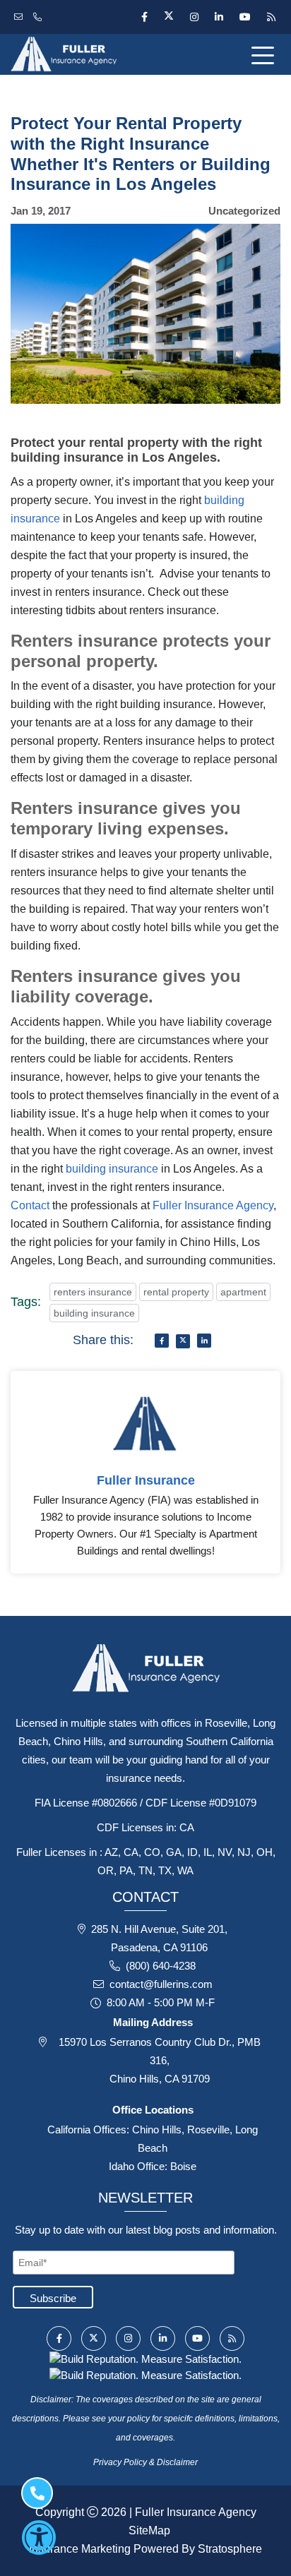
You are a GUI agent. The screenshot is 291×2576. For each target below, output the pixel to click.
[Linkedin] (219, 17)
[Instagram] (194, 17)
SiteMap (149, 2530)
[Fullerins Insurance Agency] (97, 54)
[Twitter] (168, 17)
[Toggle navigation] (266, 54)
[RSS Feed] (269, 17)
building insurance (112, 1169)
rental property (176, 1292)
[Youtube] (245, 17)
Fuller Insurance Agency (213, 1205)
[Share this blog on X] (183, 1341)
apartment (243, 1292)
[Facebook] (144, 17)
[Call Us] (39, 17)
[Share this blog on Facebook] (162, 1341)
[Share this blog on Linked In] (204, 1341)
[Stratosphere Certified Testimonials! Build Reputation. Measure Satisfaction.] (145, 2358)
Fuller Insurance (146, 1480)
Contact (30, 1205)
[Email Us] (20, 17)
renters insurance (93, 1292)
